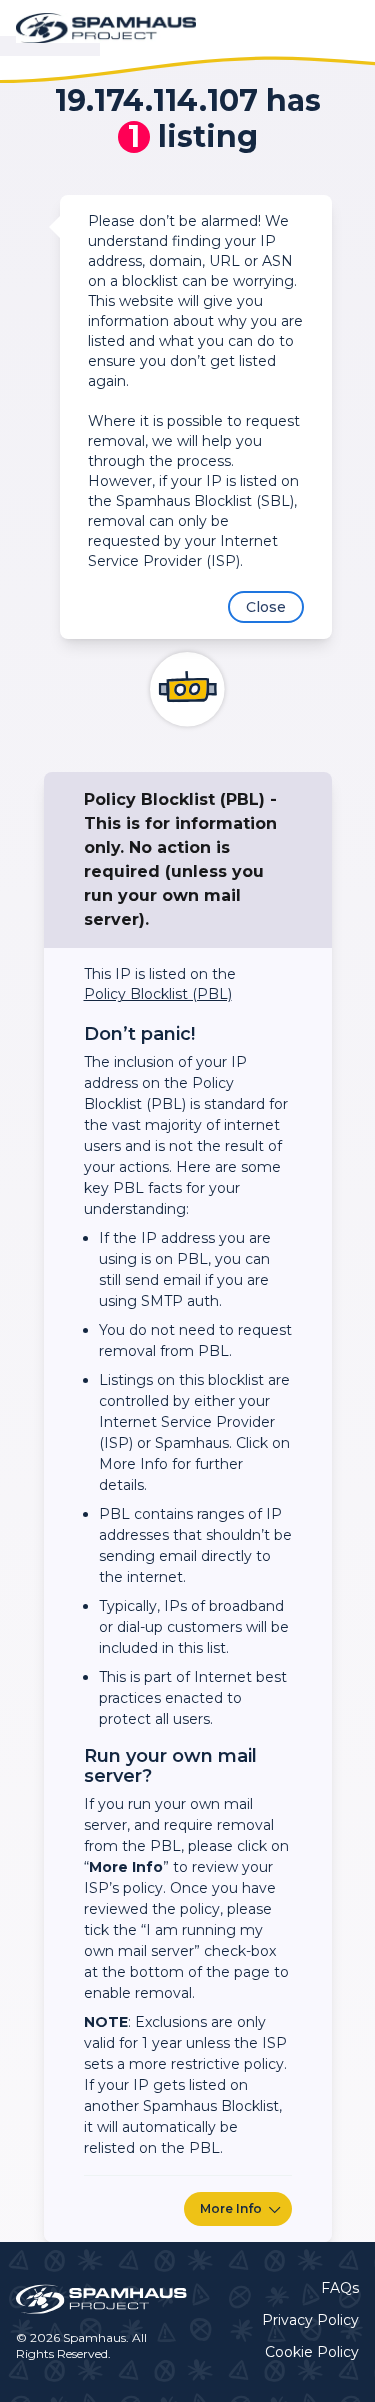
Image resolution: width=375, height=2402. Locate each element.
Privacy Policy (310, 2320)
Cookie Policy (312, 2352)
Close (266, 607)
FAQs (340, 2288)
